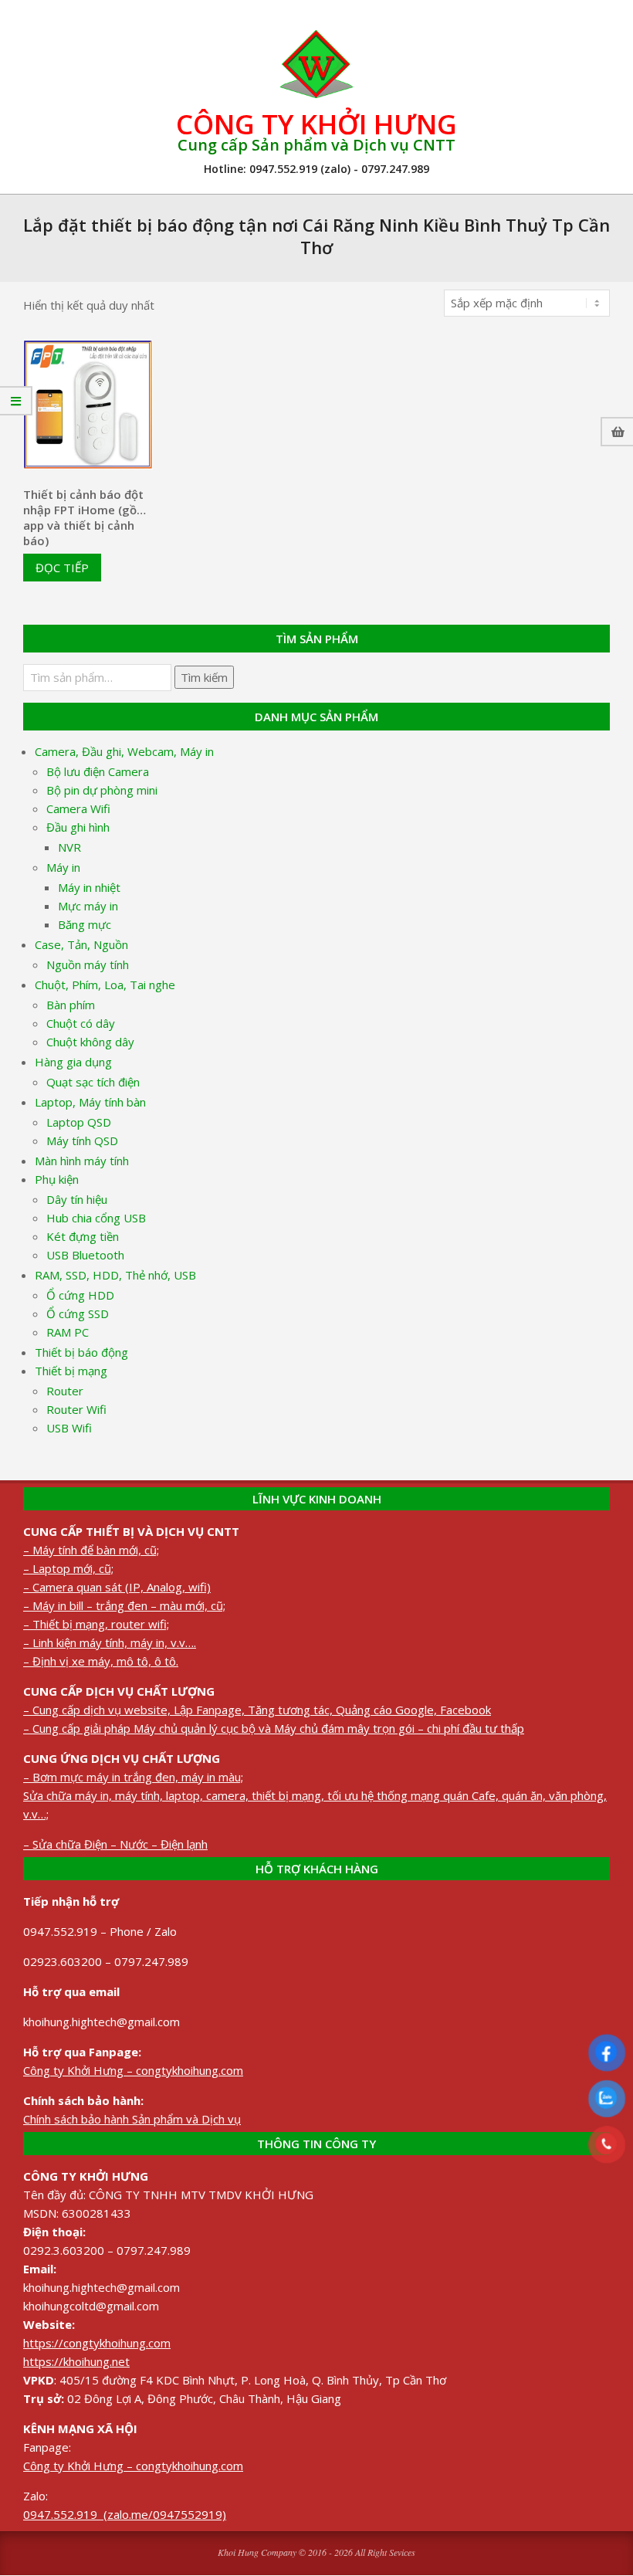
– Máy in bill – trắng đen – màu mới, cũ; (124, 1605)
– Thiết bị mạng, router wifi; (96, 1624)
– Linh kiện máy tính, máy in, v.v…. (110, 1642)
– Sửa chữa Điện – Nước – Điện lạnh (115, 1844)
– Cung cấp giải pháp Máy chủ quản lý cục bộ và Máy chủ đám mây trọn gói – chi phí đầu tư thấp (274, 1728)
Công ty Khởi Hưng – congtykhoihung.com (133, 2070)
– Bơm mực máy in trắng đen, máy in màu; (133, 1777)
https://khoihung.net (76, 2361)
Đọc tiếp (62, 568)
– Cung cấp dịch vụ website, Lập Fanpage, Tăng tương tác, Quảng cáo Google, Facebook (257, 1710)
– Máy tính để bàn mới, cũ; (91, 1550)
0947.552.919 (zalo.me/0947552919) (125, 2514)
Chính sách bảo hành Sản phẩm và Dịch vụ (132, 2119)
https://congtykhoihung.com (97, 2343)
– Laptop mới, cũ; (68, 1568)
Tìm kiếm (204, 677)
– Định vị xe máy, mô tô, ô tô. (101, 1661)
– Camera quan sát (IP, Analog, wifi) (117, 1587)
